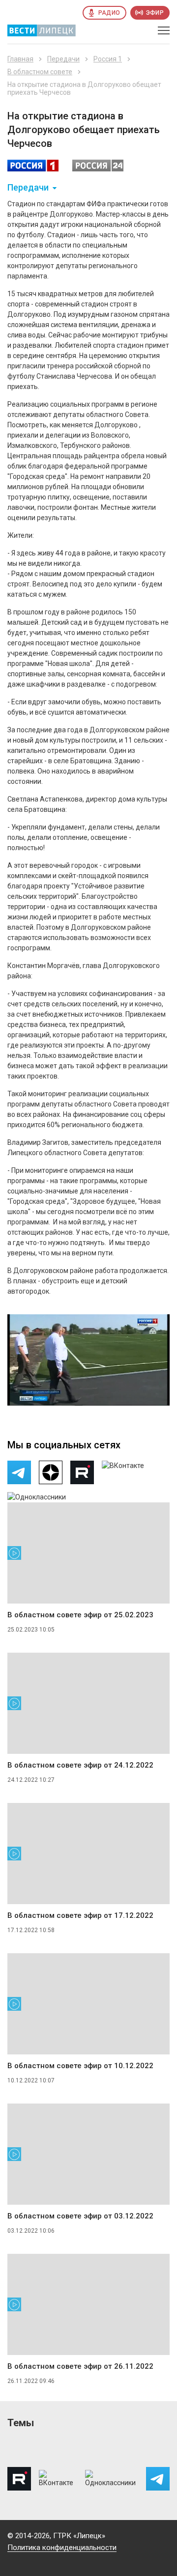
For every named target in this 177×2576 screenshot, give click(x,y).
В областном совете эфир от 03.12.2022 (80, 2216)
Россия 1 (108, 59)
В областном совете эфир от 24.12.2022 (80, 1765)
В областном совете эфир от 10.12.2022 (80, 2066)
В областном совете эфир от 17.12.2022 (80, 1915)
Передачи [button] (28, 188)
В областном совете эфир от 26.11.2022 (80, 2366)
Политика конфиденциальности (62, 2548)
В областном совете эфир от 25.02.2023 (80, 1615)
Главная (20, 59)
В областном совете (40, 72)
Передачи (63, 59)
